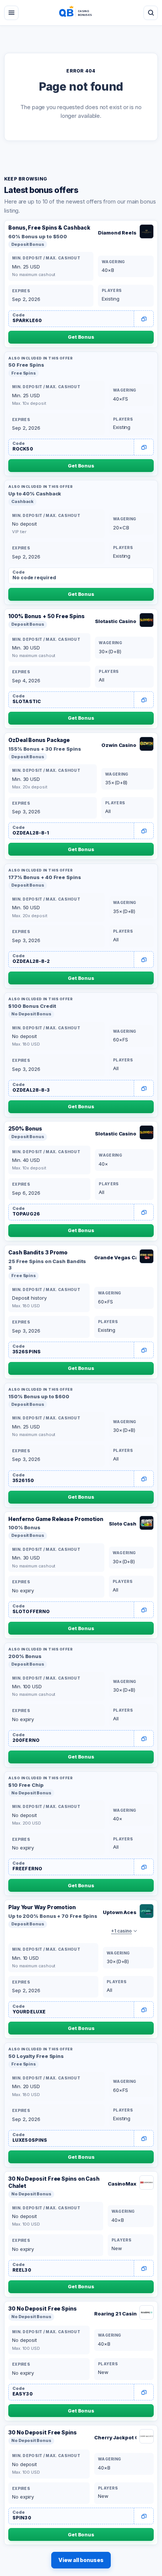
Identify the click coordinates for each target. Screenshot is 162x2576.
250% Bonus (25, 1128)
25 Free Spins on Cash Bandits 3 (47, 1265)
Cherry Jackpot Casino (115, 2437)
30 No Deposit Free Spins (43, 2308)
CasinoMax (122, 2184)
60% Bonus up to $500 (38, 236)
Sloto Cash (123, 1524)
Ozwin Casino (119, 745)
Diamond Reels (117, 233)
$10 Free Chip (26, 1785)
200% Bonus (25, 1656)
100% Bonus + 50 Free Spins (47, 616)
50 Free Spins (26, 365)
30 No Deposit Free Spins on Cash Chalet (54, 2182)
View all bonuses (81, 2560)
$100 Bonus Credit (32, 1006)
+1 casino (121, 1931)
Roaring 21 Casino (115, 2314)
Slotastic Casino (116, 621)
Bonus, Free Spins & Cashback (49, 228)
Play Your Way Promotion (42, 1907)
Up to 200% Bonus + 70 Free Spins (53, 1916)
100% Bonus (24, 1527)
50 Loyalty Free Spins (36, 2056)
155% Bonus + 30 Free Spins (45, 749)
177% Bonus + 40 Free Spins (45, 877)
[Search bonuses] (151, 13)
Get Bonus (81, 337)
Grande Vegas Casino (115, 1257)
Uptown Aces (120, 1912)
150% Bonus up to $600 (39, 1396)
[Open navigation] (11, 13)
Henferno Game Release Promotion (56, 1519)
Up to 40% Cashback (35, 494)
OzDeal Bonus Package (39, 740)
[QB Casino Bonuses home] (81, 13)
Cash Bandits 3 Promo (38, 1252)
